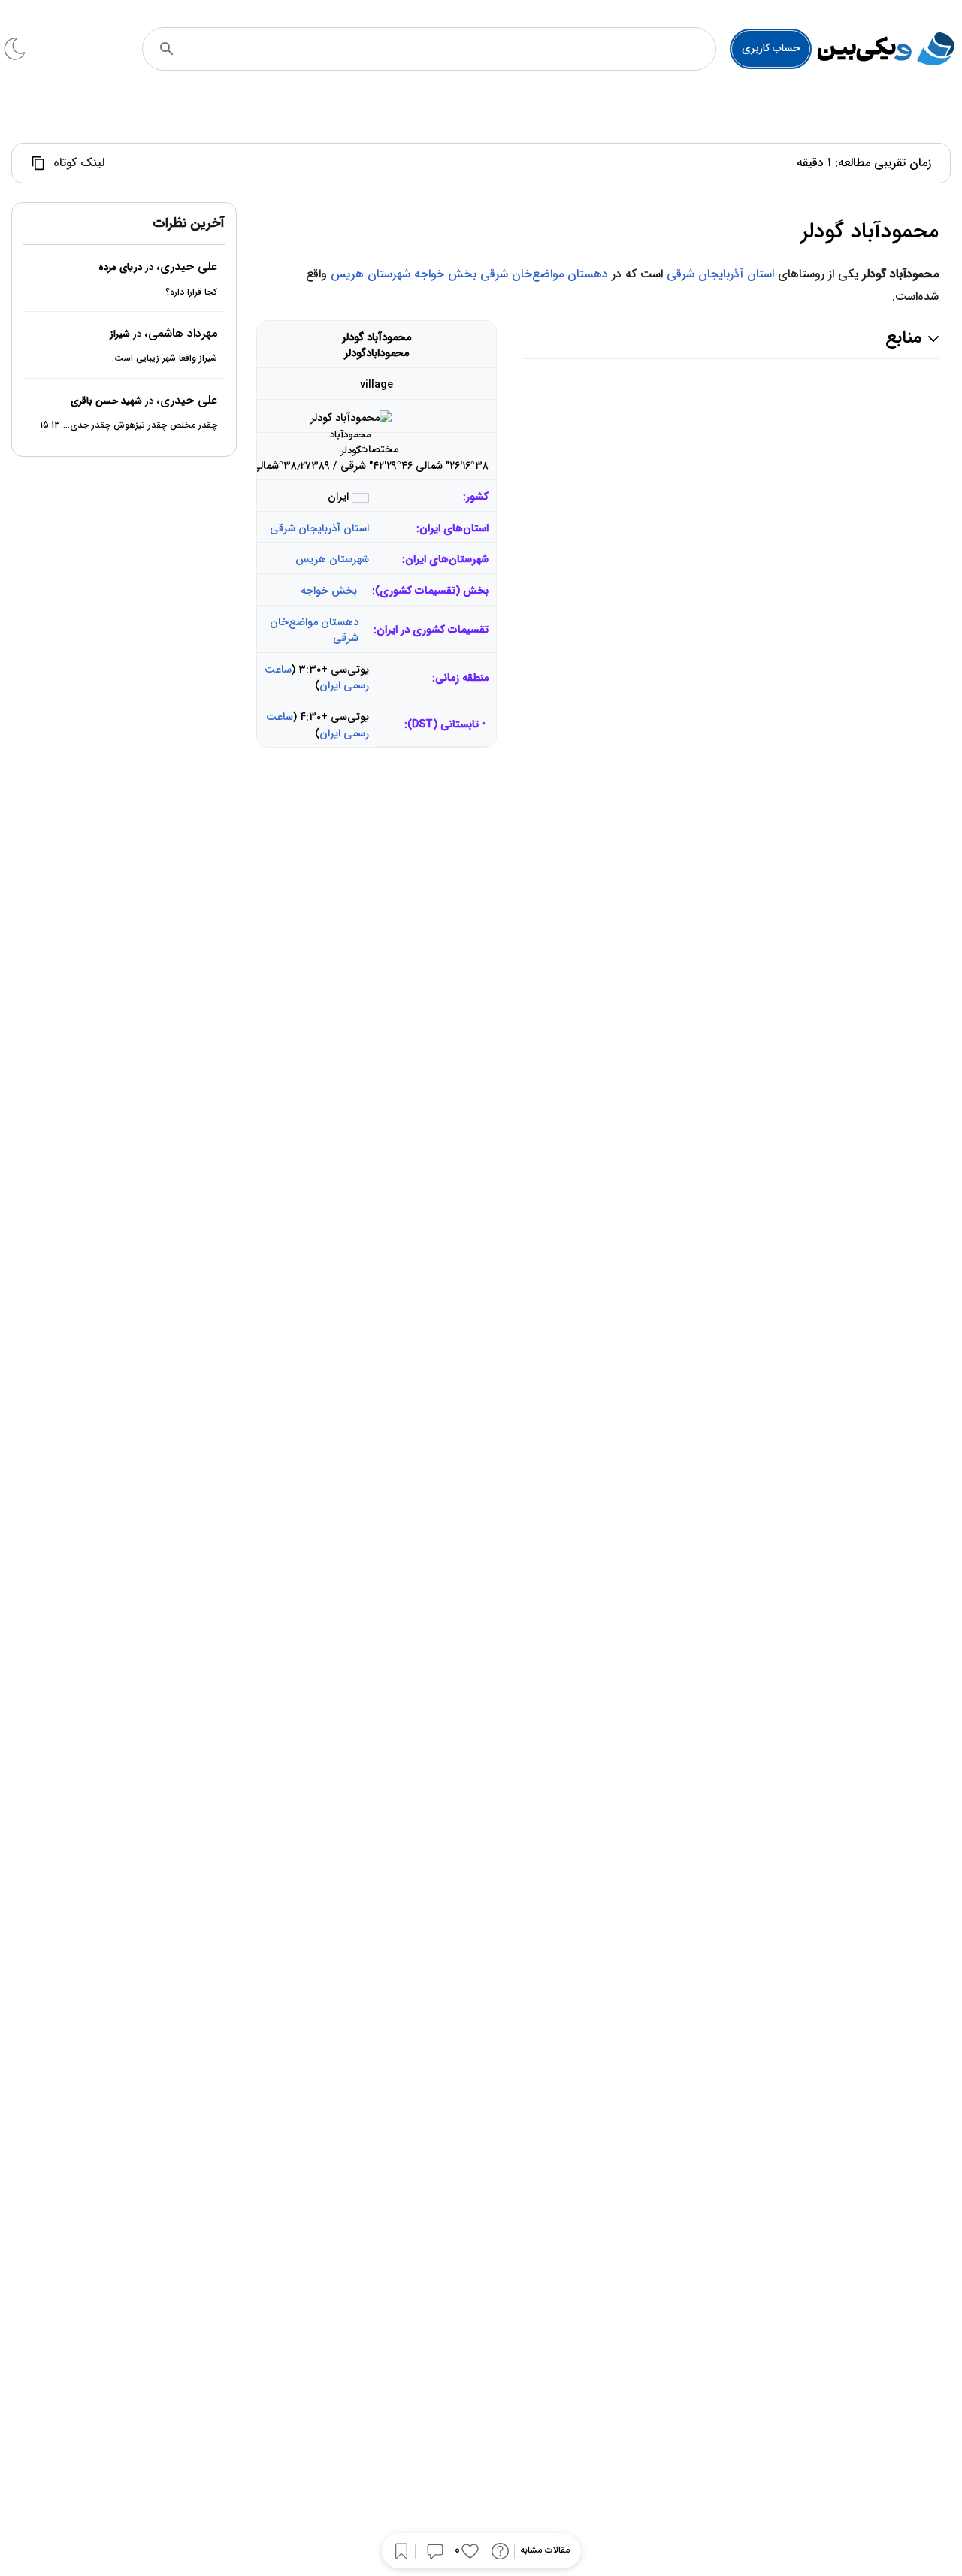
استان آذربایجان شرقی (720, 274)
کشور (477, 497)
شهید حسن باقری (106, 401)
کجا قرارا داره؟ (191, 292)
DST (422, 725)
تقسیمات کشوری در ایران (433, 630)
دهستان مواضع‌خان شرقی (544, 274)
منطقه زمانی (462, 678)
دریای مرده (120, 268)
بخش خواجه (445, 274)
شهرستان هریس (371, 274)
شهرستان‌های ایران (447, 559)
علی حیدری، (187, 267)
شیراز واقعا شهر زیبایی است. (165, 359)
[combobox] (449, 49)
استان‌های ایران (454, 529)
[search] (167, 49)
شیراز (120, 334)
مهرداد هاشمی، (181, 333)
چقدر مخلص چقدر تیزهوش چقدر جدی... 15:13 (129, 426)
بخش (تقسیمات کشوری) (432, 591)
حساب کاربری (771, 48)
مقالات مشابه (545, 2551)
